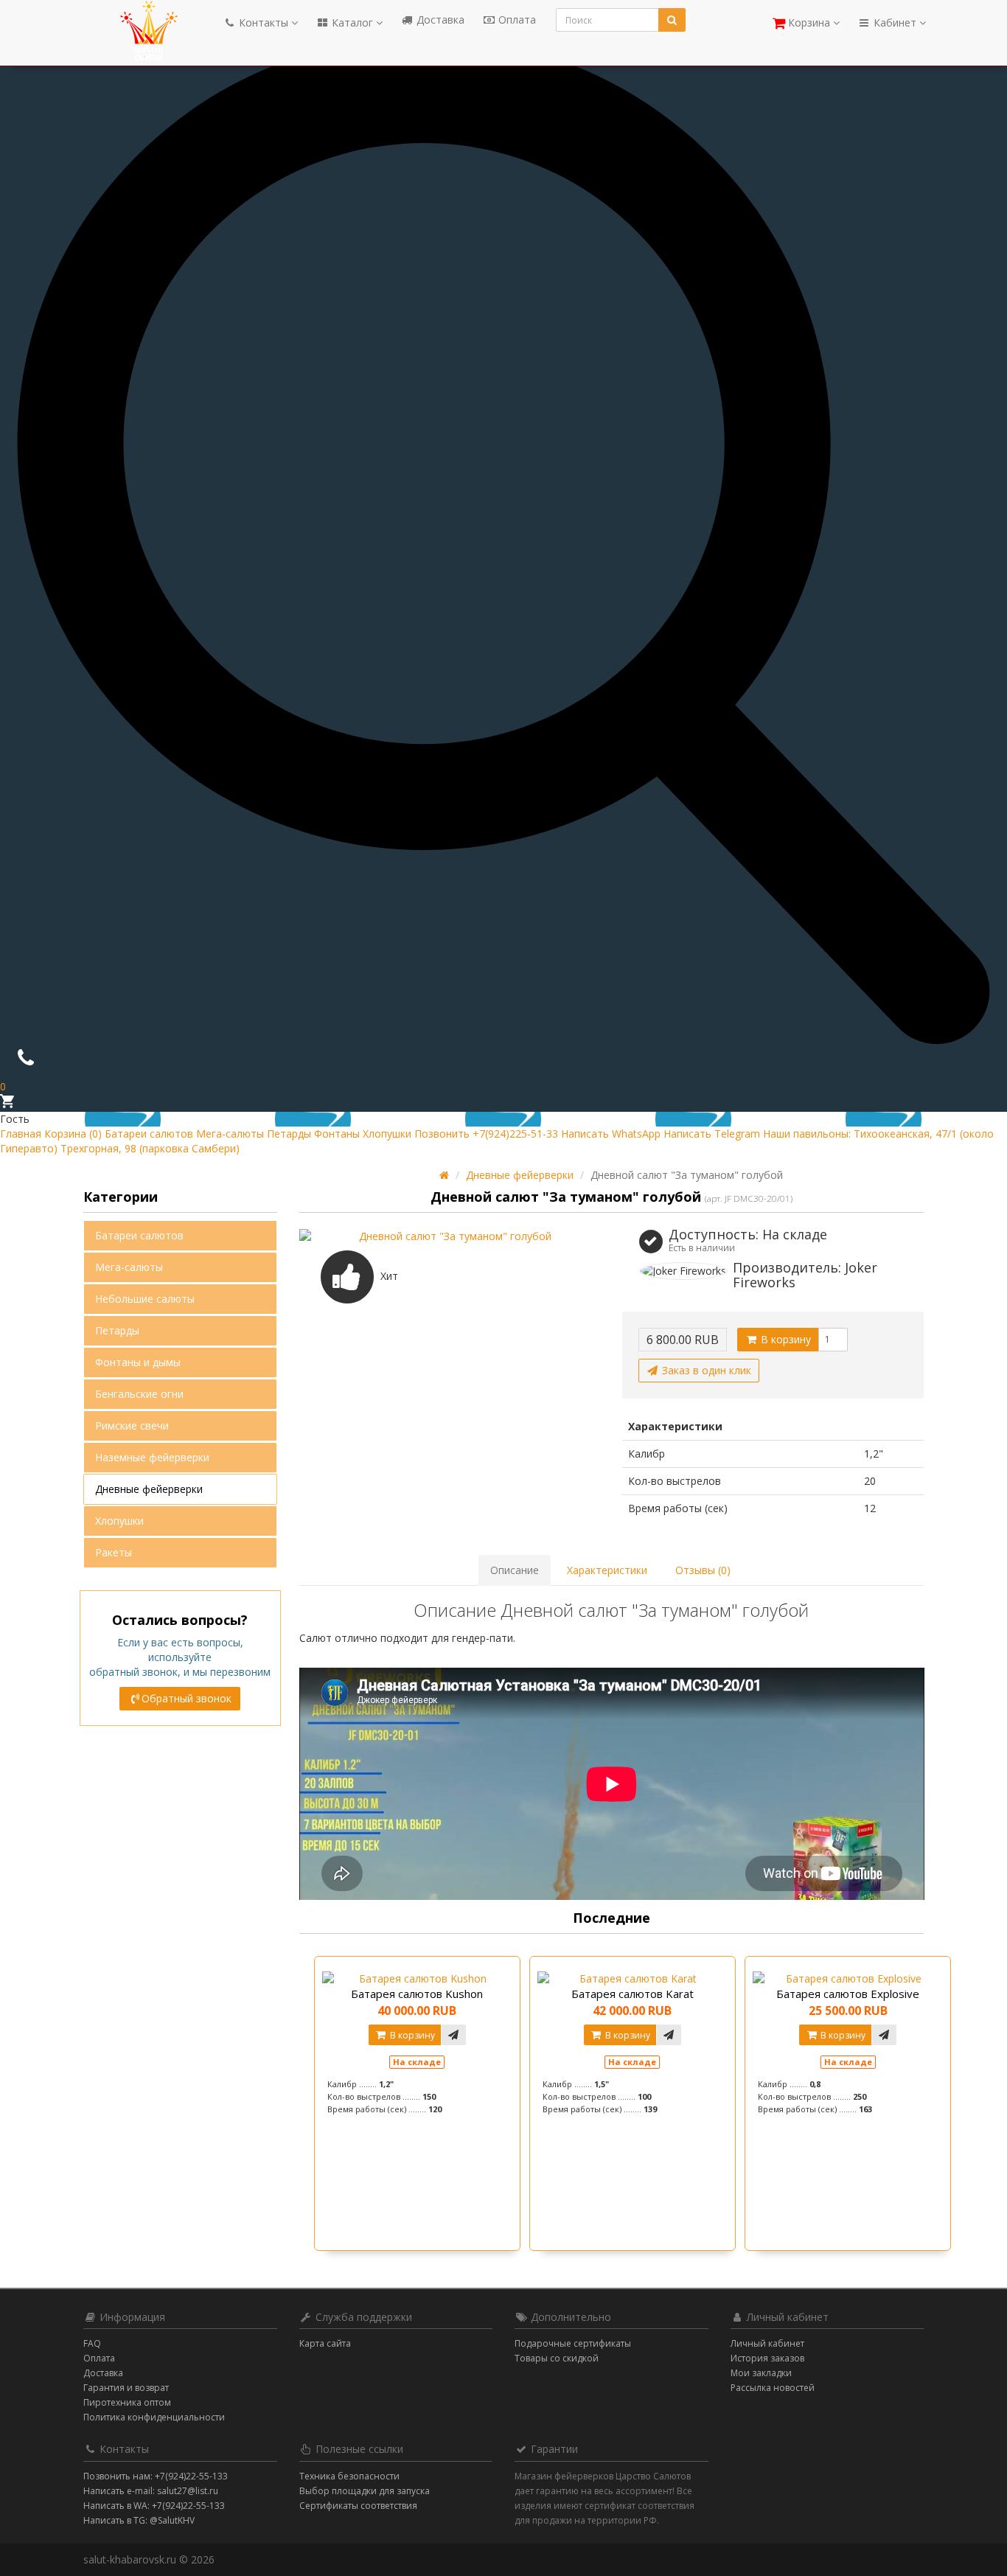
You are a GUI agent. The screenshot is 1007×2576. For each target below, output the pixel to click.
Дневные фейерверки (149, 1489)
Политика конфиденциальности (154, 2417)
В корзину (784, 1339)
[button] (806, 20)
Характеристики (607, 1570)
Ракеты (114, 1552)
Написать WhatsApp (611, 1134)
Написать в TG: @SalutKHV (139, 2520)
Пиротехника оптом (127, 2402)
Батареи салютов (149, 1134)
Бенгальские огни (139, 1394)
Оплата (516, 20)
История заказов (767, 2358)
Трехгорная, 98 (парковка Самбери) (150, 1148)
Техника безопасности (349, 2476)
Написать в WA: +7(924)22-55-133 (154, 2506)
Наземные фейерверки (152, 1457)
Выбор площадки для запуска (365, 2491)
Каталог (352, 22)
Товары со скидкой (557, 2358)
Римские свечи (132, 1425)
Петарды (289, 1134)
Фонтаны (337, 1134)
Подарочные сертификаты (573, 2343)
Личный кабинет (767, 2343)
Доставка (439, 20)
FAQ (92, 2343)
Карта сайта (325, 2343)
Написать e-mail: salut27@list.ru (151, 2491)
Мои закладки (761, 2373)
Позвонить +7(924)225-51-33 (486, 1134)
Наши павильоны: (807, 1134)
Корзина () (73, 1134)
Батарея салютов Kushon (417, 1994)
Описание (515, 1570)
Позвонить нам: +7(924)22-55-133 (156, 2476)
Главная (21, 1134)
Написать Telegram (712, 1134)
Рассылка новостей (773, 2388)
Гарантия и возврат (126, 2388)
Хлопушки (387, 1134)
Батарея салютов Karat (633, 1994)
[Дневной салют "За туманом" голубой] (450, 1236)
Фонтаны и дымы (138, 1362)
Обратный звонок (187, 1698)
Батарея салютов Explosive (848, 1994)
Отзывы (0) (703, 1570)
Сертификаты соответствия (358, 2506)
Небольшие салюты (145, 1299)
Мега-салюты (230, 1134)
